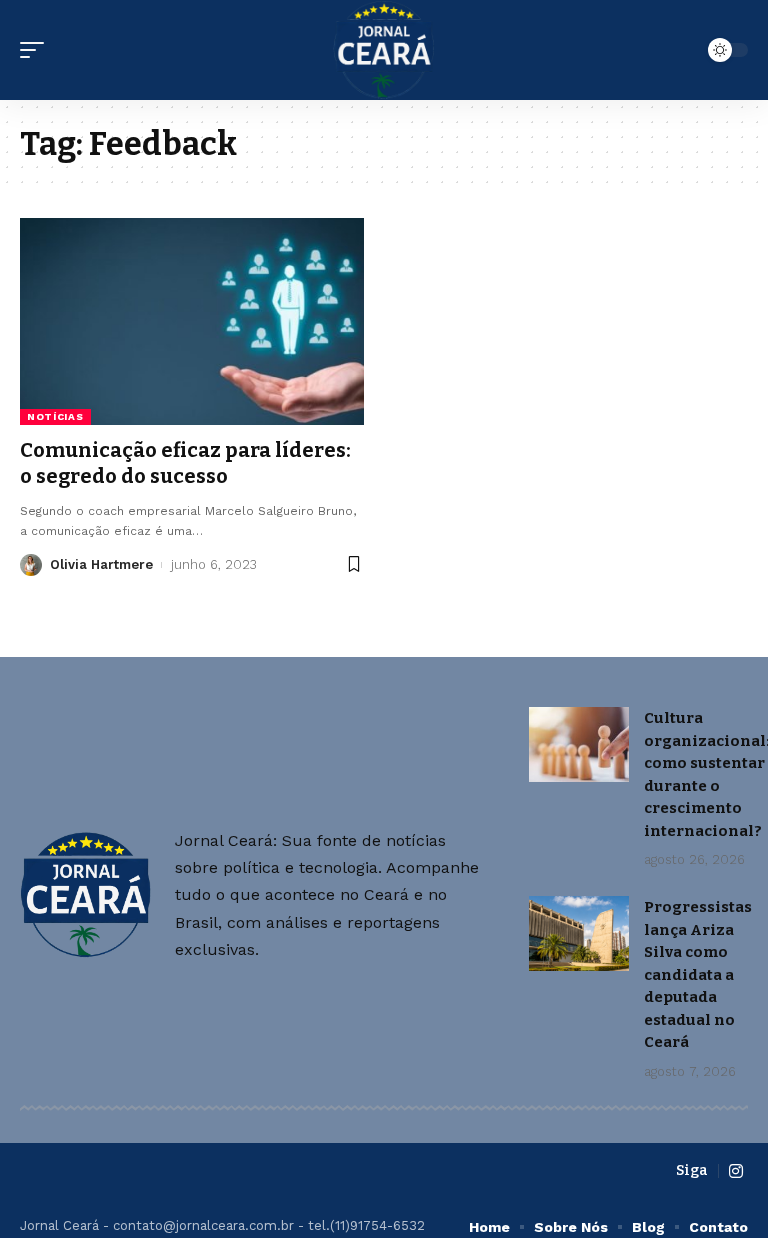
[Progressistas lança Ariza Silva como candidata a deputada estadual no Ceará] (579, 933)
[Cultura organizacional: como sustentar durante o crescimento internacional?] (579, 744)
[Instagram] (736, 1171)
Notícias (55, 416)
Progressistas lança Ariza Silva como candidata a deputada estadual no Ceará (698, 974)
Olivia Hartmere (101, 564)
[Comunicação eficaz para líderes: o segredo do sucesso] (192, 321)
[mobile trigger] (37, 50)
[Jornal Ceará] (384, 50)
